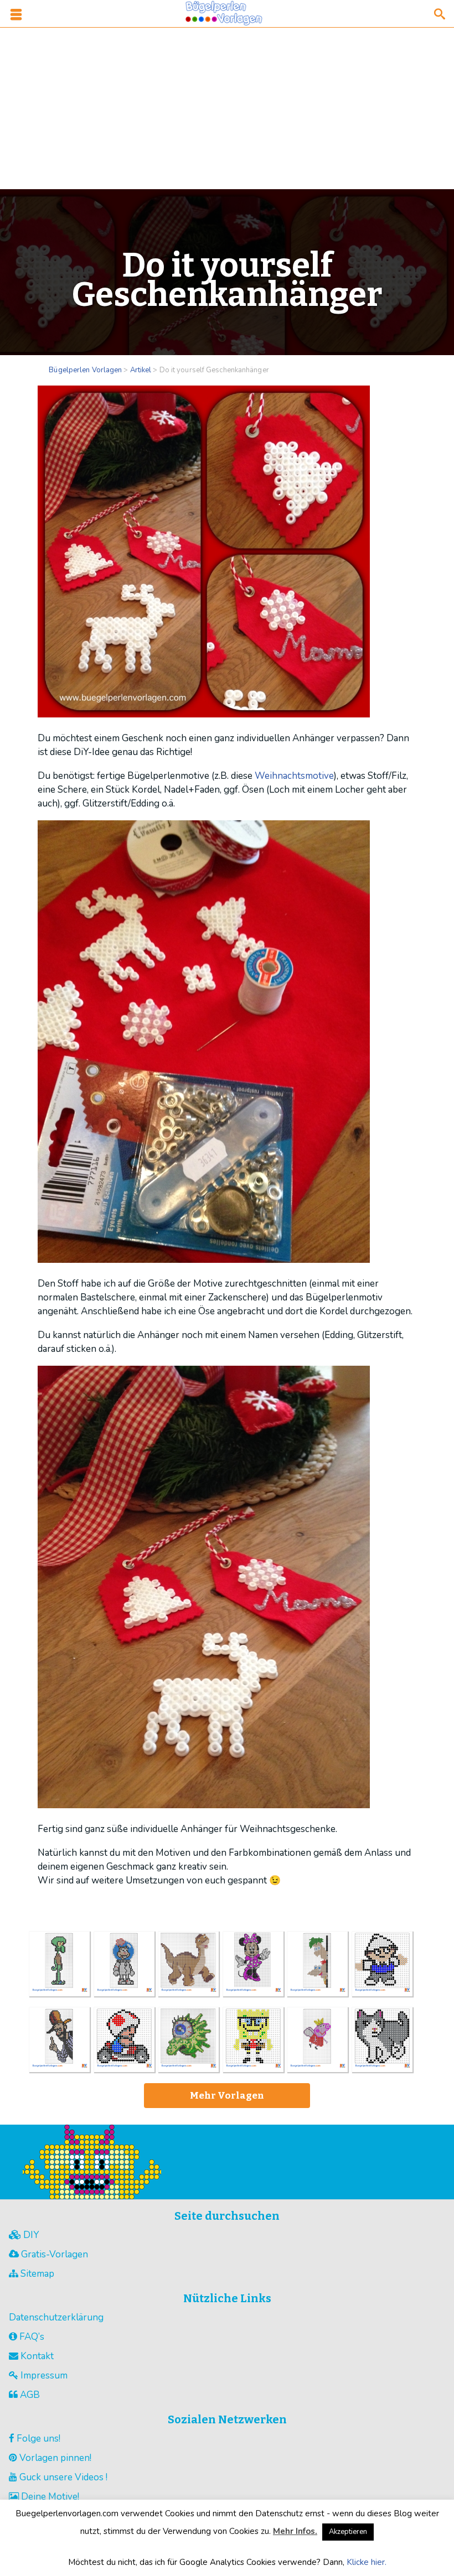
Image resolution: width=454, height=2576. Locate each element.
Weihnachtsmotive (294, 776)
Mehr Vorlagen (227, 2096)
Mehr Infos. (295, 2531)
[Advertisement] (227, 106)
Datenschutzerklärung (56, 2317)
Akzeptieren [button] (348, 2532)
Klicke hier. (367, 2562)
